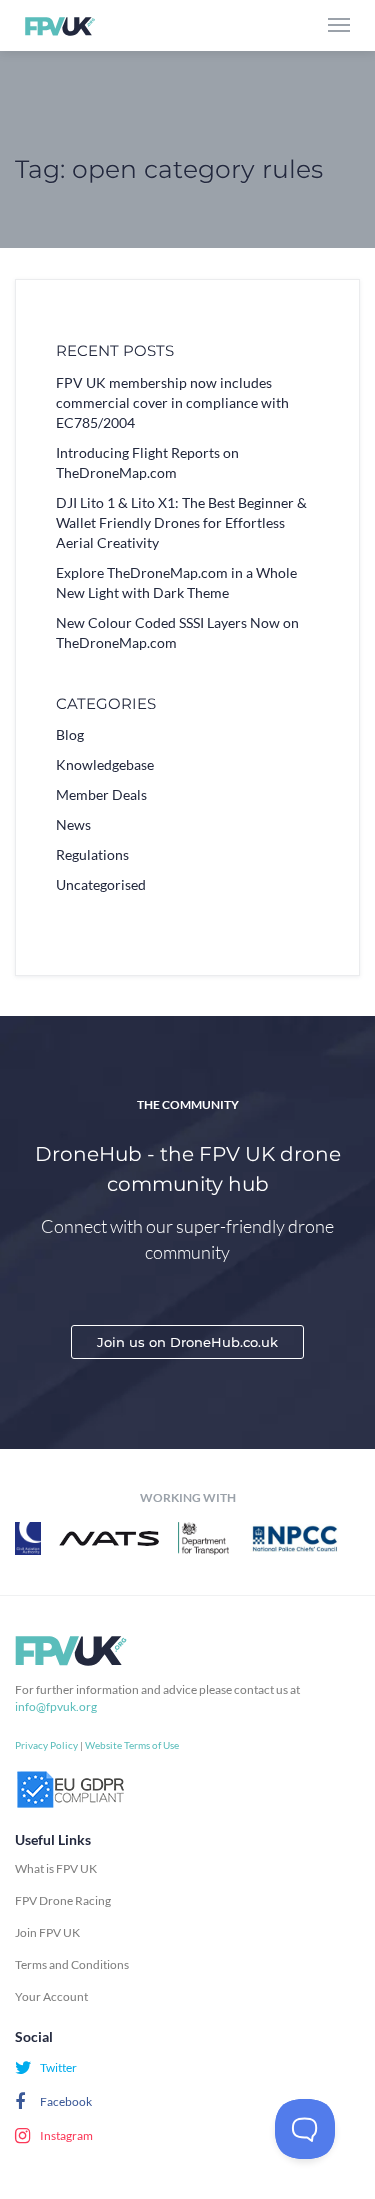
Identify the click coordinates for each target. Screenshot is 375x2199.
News (73, 824)
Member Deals (101, 794)
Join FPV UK (47, 1932)
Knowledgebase (105, 764)
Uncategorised (101, 884)
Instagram (65, 2135)
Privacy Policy (46, 1745)
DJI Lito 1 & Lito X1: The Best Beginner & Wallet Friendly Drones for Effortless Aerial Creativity (181, 522)
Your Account (51, 1996)
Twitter (57, 2067)
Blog (70, 734)
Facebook (65, 2101)
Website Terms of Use (132, 1745)
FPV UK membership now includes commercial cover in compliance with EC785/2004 (172, 402)
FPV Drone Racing (63, 1900)
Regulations (92, 854)
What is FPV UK (56, 1868)
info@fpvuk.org (56, 1706)
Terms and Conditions (72, 1964)
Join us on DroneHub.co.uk (187, 1342)
